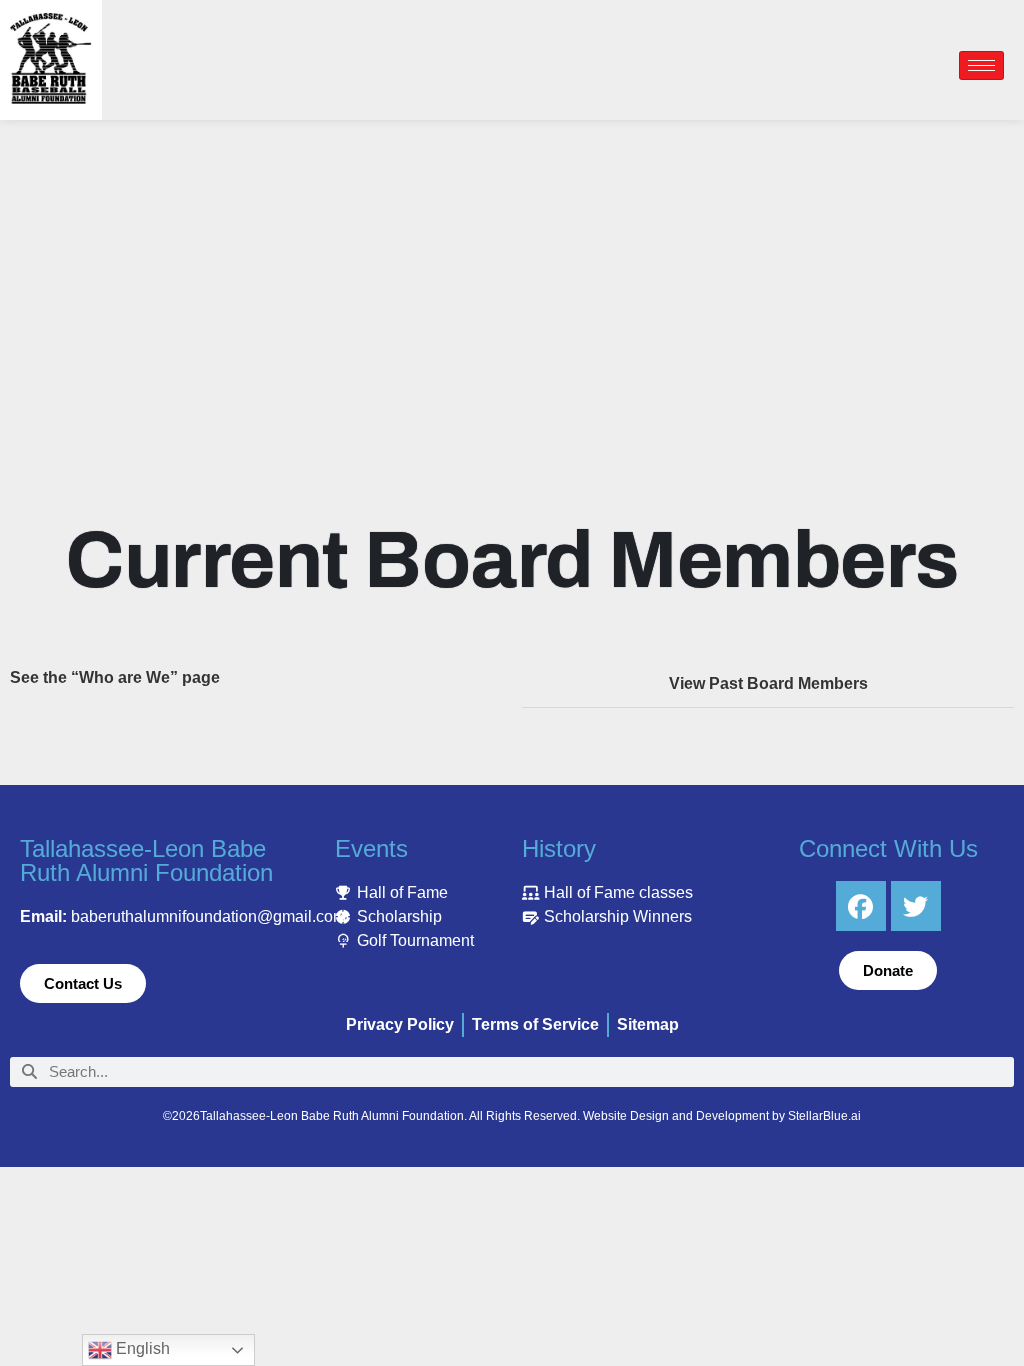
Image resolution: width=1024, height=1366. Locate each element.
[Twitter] (916, 906)
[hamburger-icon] (981, 65)
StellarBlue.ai (824, 1116)
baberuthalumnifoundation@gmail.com (208, 916)
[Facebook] (861, 906)
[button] (768, 684)
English (141, 1348)
